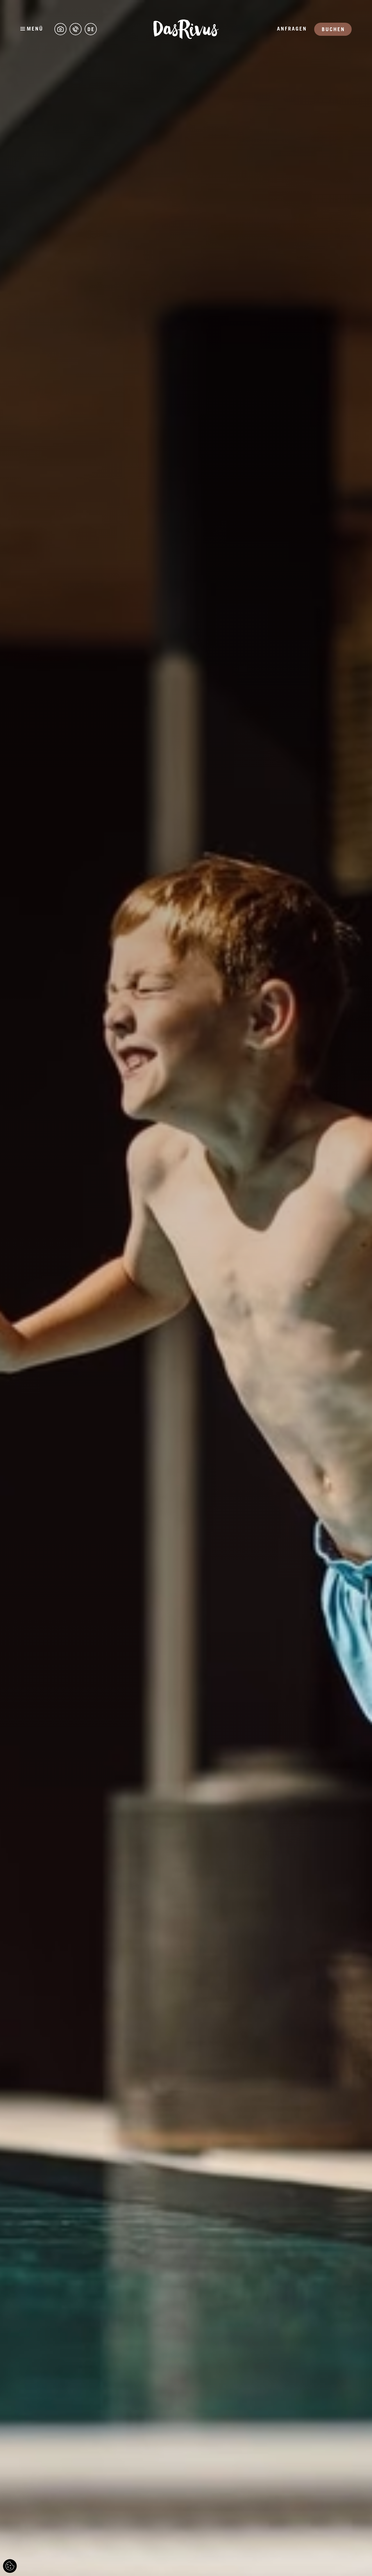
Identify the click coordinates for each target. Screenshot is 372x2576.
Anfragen (292, 29)
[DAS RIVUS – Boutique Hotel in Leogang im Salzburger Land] (186, 29)
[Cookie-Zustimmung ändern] (10, 2566)
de (91, 30)
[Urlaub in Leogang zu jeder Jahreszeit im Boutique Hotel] (60, 29)
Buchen (333, 30)
